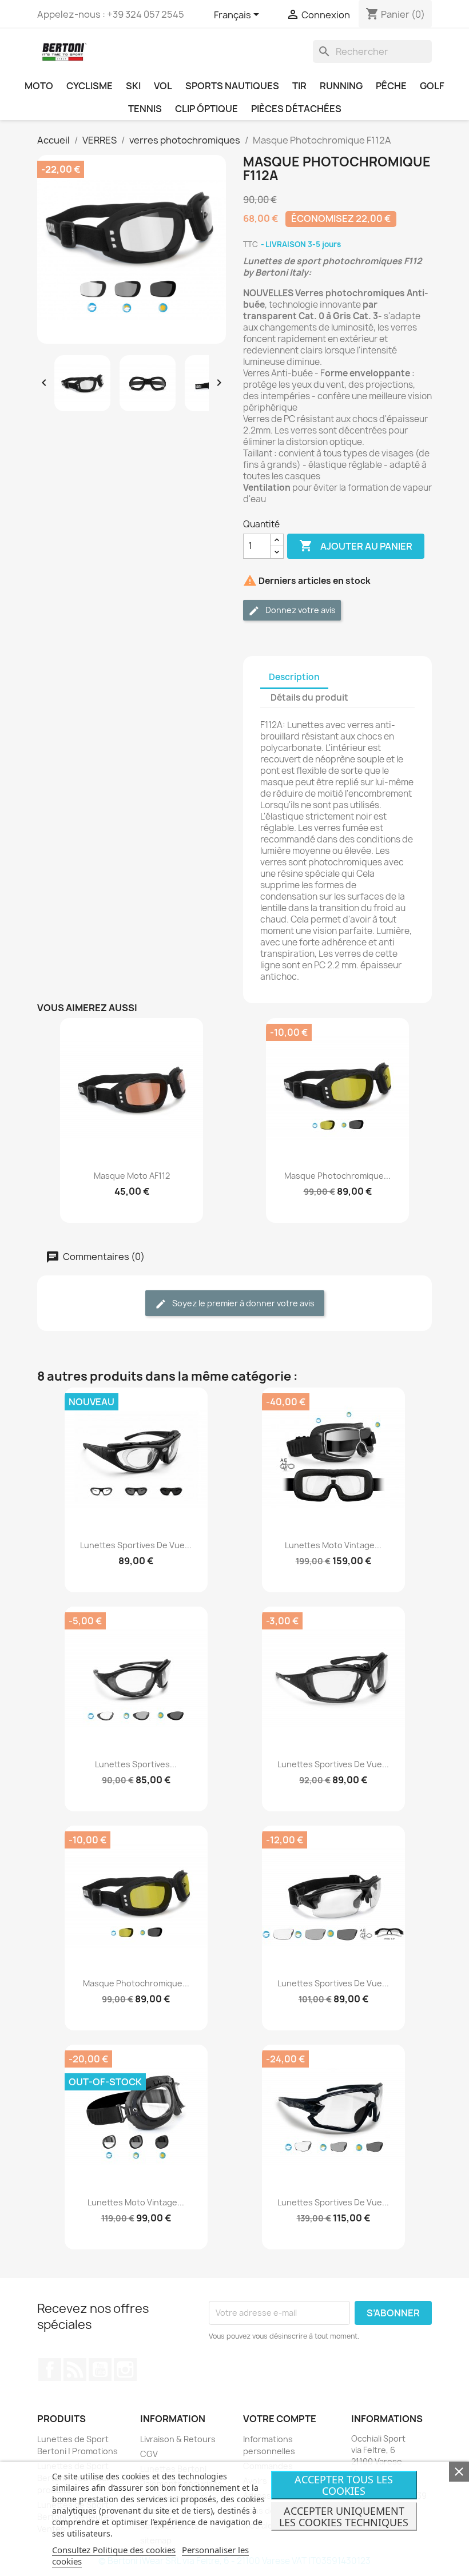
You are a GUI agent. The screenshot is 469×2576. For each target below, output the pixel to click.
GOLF (432, 86)
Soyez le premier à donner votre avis (243, 1303)
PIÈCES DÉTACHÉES (296, 109)
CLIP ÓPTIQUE (206, 109)
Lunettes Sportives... (136, 1764)
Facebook (50, 2370)
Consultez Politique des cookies (114, 2550)
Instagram (125, 2370)
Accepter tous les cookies (344, 2485)
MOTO (39, 86)
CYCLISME (90, 86)
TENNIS (145, 109)
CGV (149, 2454)
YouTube (100, 2370)
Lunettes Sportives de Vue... (136, 1545)
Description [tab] (294, 677)
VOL (163, 86)
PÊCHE (391, 86)
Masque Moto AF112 (132, 1176)
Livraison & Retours (178, 2439)
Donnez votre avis (300, 610)
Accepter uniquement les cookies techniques (344, 2517)
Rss (75, 2370)
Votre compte (280, 2419)
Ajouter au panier (356, 546)
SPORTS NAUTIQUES (232, 86)
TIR (299, 86)
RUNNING (341, 86)
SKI (133, 86)
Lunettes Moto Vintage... (333, 1545)
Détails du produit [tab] (309, 697)
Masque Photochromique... (337, 1176)
